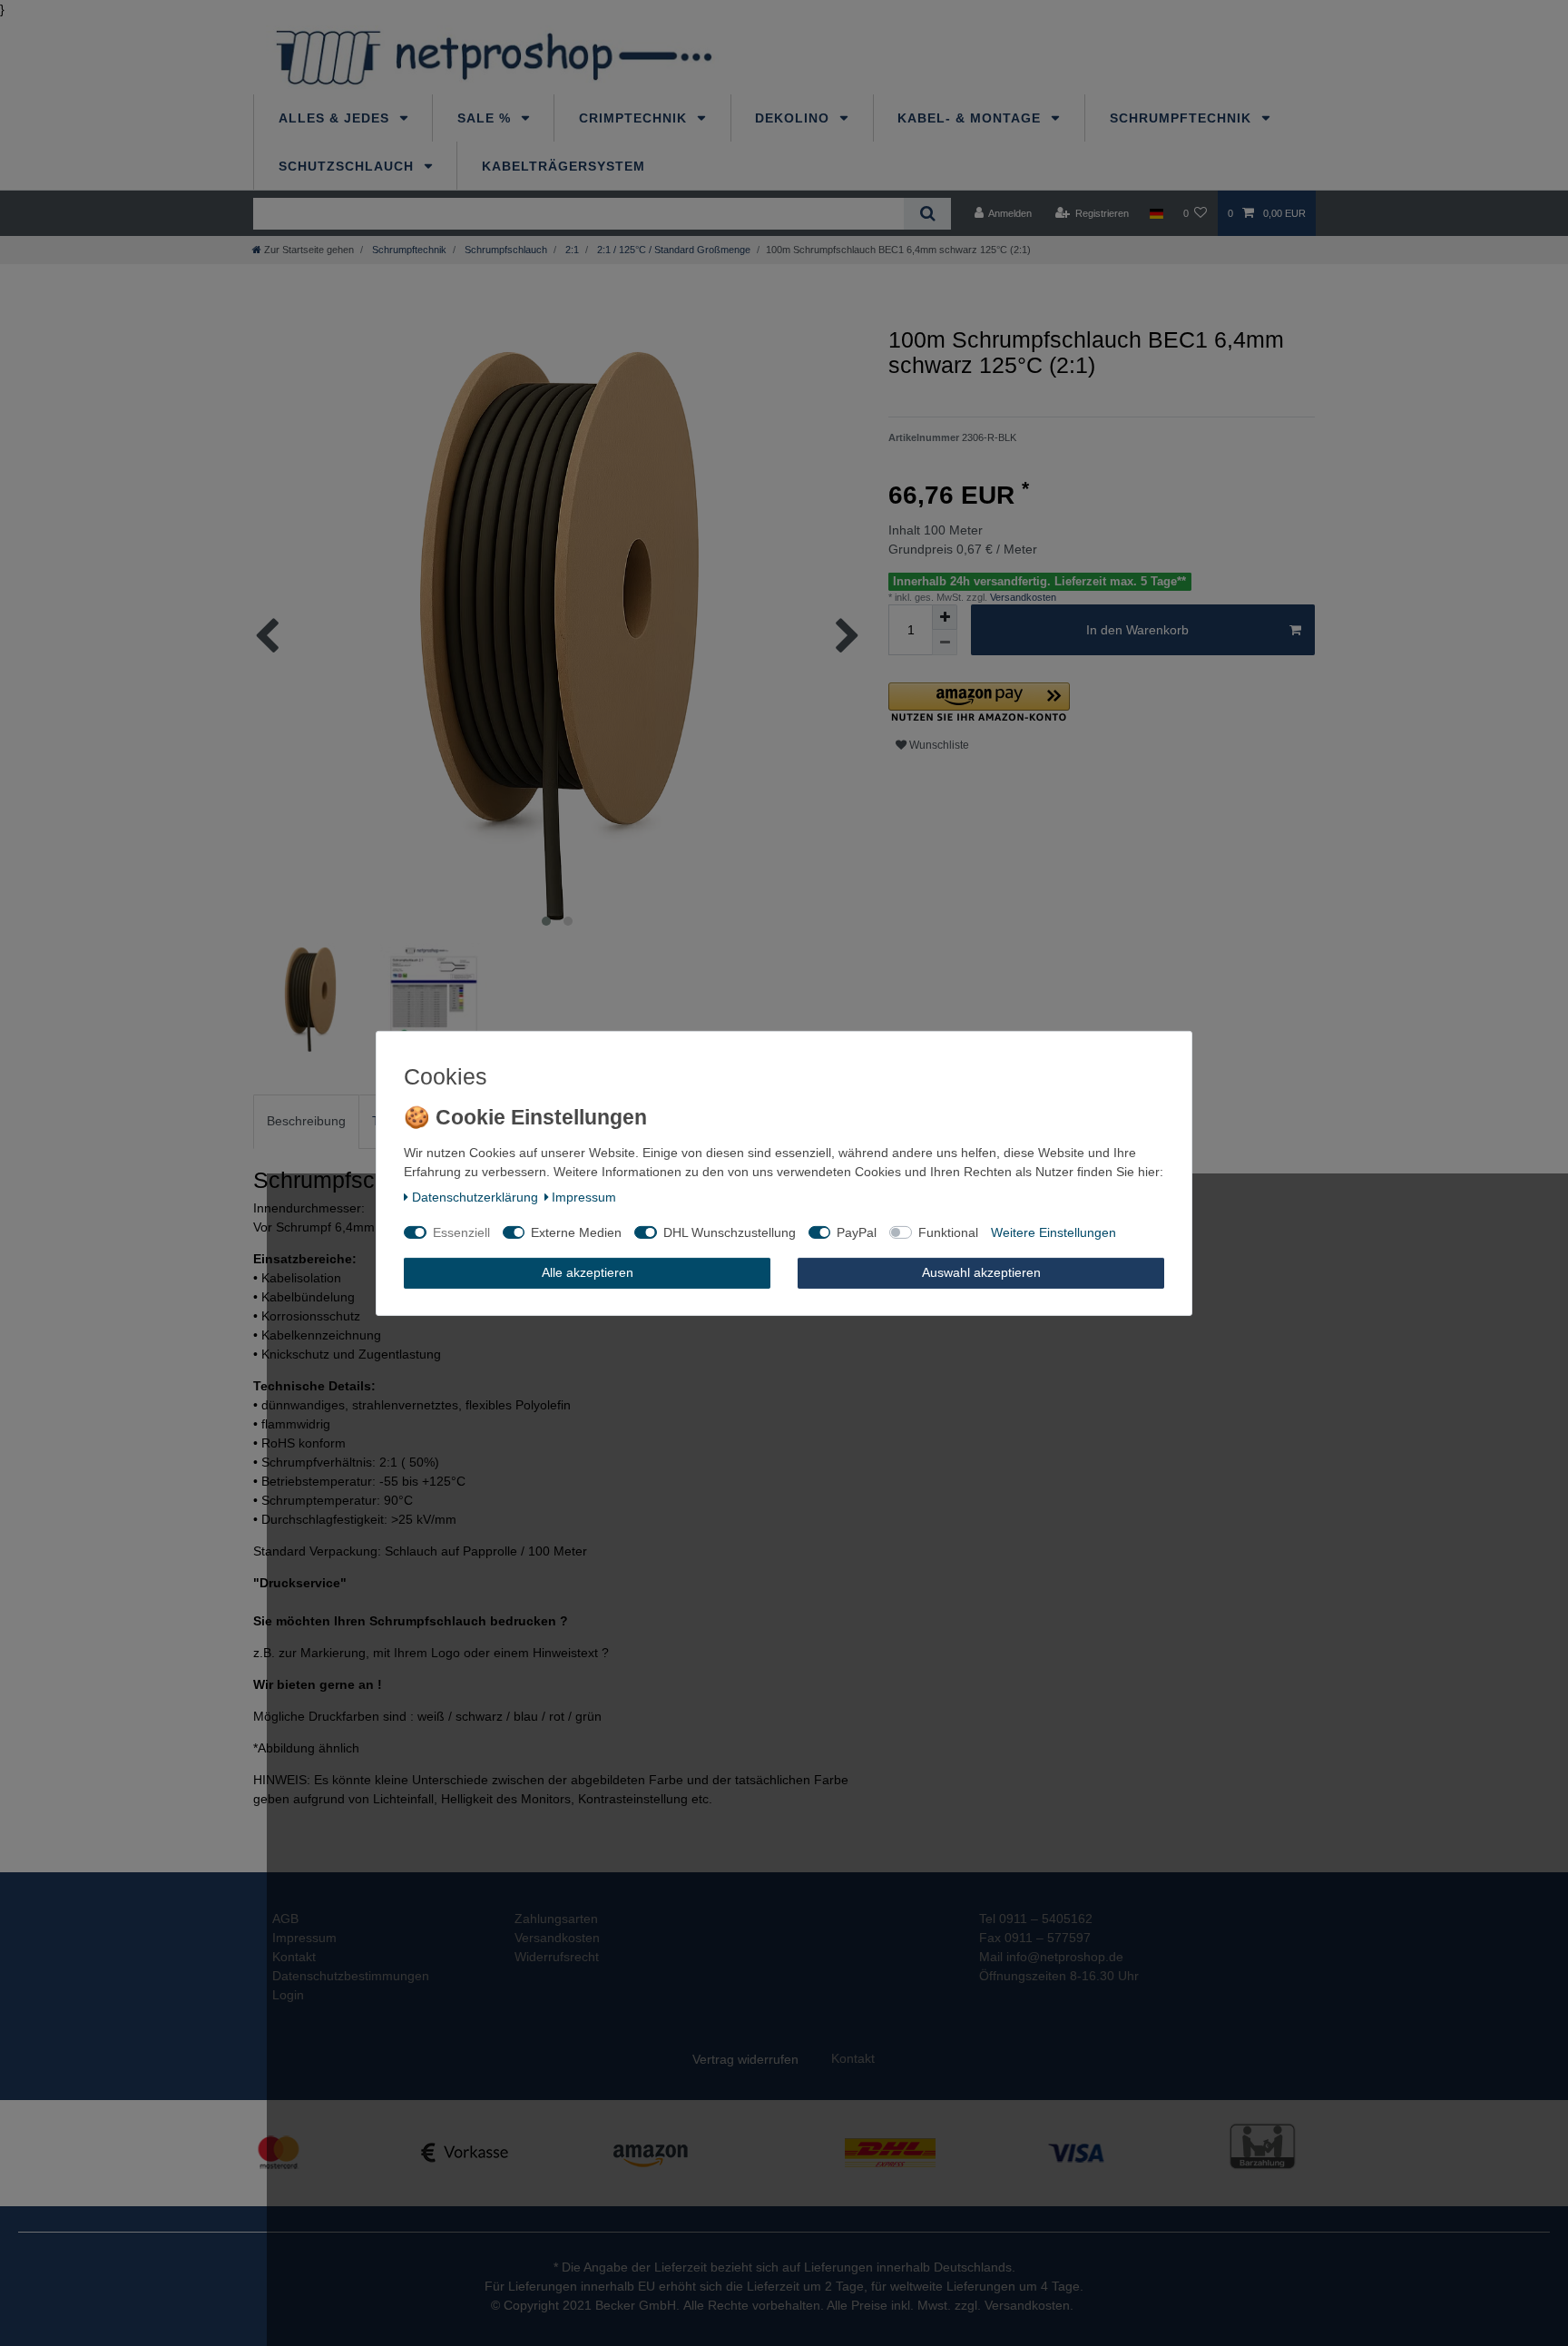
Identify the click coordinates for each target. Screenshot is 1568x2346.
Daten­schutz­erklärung (475, 1197)
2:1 (571, 250)
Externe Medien (576, 1232)
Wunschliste (938, 745)
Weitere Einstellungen (1053, 1232)
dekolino (794, 118)
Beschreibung (306, 1121)
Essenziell (461, 1232)
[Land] (1156, 213)
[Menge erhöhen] (945, 617)
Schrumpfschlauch (505, 250)
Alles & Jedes (336, 118)
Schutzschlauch (348, 166)
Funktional (948, 1232)
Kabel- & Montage (971, 118)
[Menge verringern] (945, 643)
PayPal (857, 1232)
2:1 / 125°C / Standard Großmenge (672, 250)
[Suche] (927, 214)
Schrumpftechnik (1183, 118)
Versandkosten (1022, 597)
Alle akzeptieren (588, 1272)
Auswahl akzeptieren (981, 1272)
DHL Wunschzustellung (730, 1232)
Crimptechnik (635, 118)
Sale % (486, 118)
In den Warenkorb (1137, 630)
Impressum (584, 1197)
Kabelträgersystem (563, 166)
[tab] (306, 1121)
